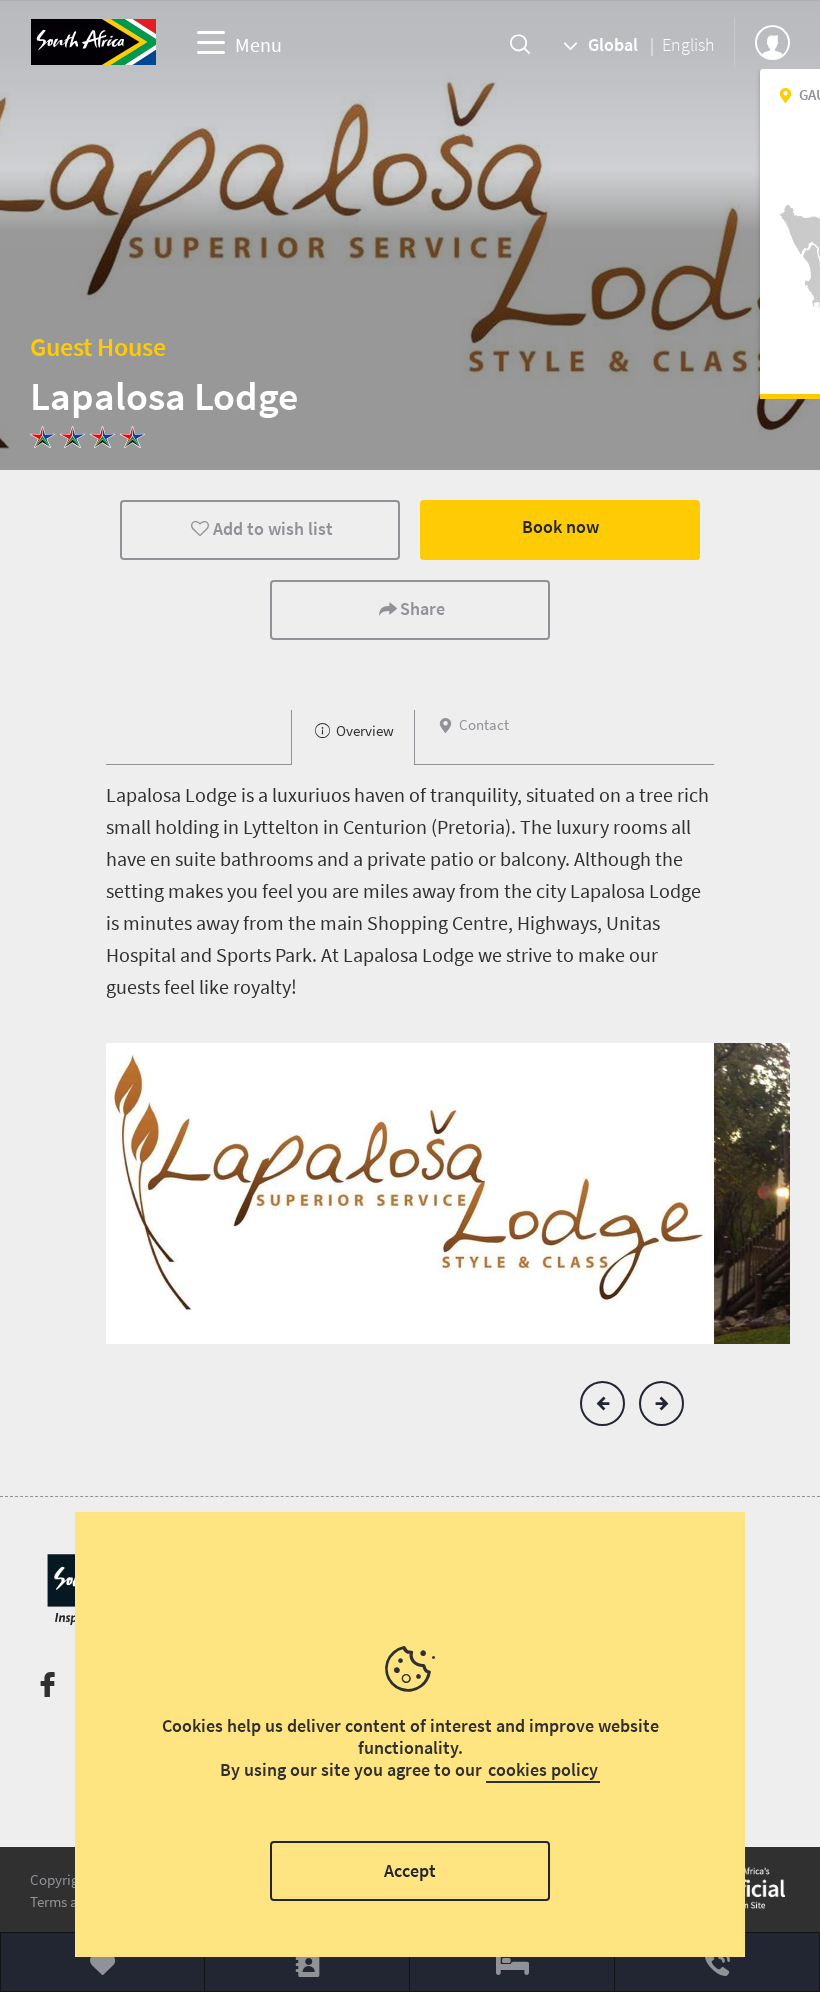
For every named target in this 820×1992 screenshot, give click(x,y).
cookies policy (543, 1769)
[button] (602, 1403)
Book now (560, 526)
